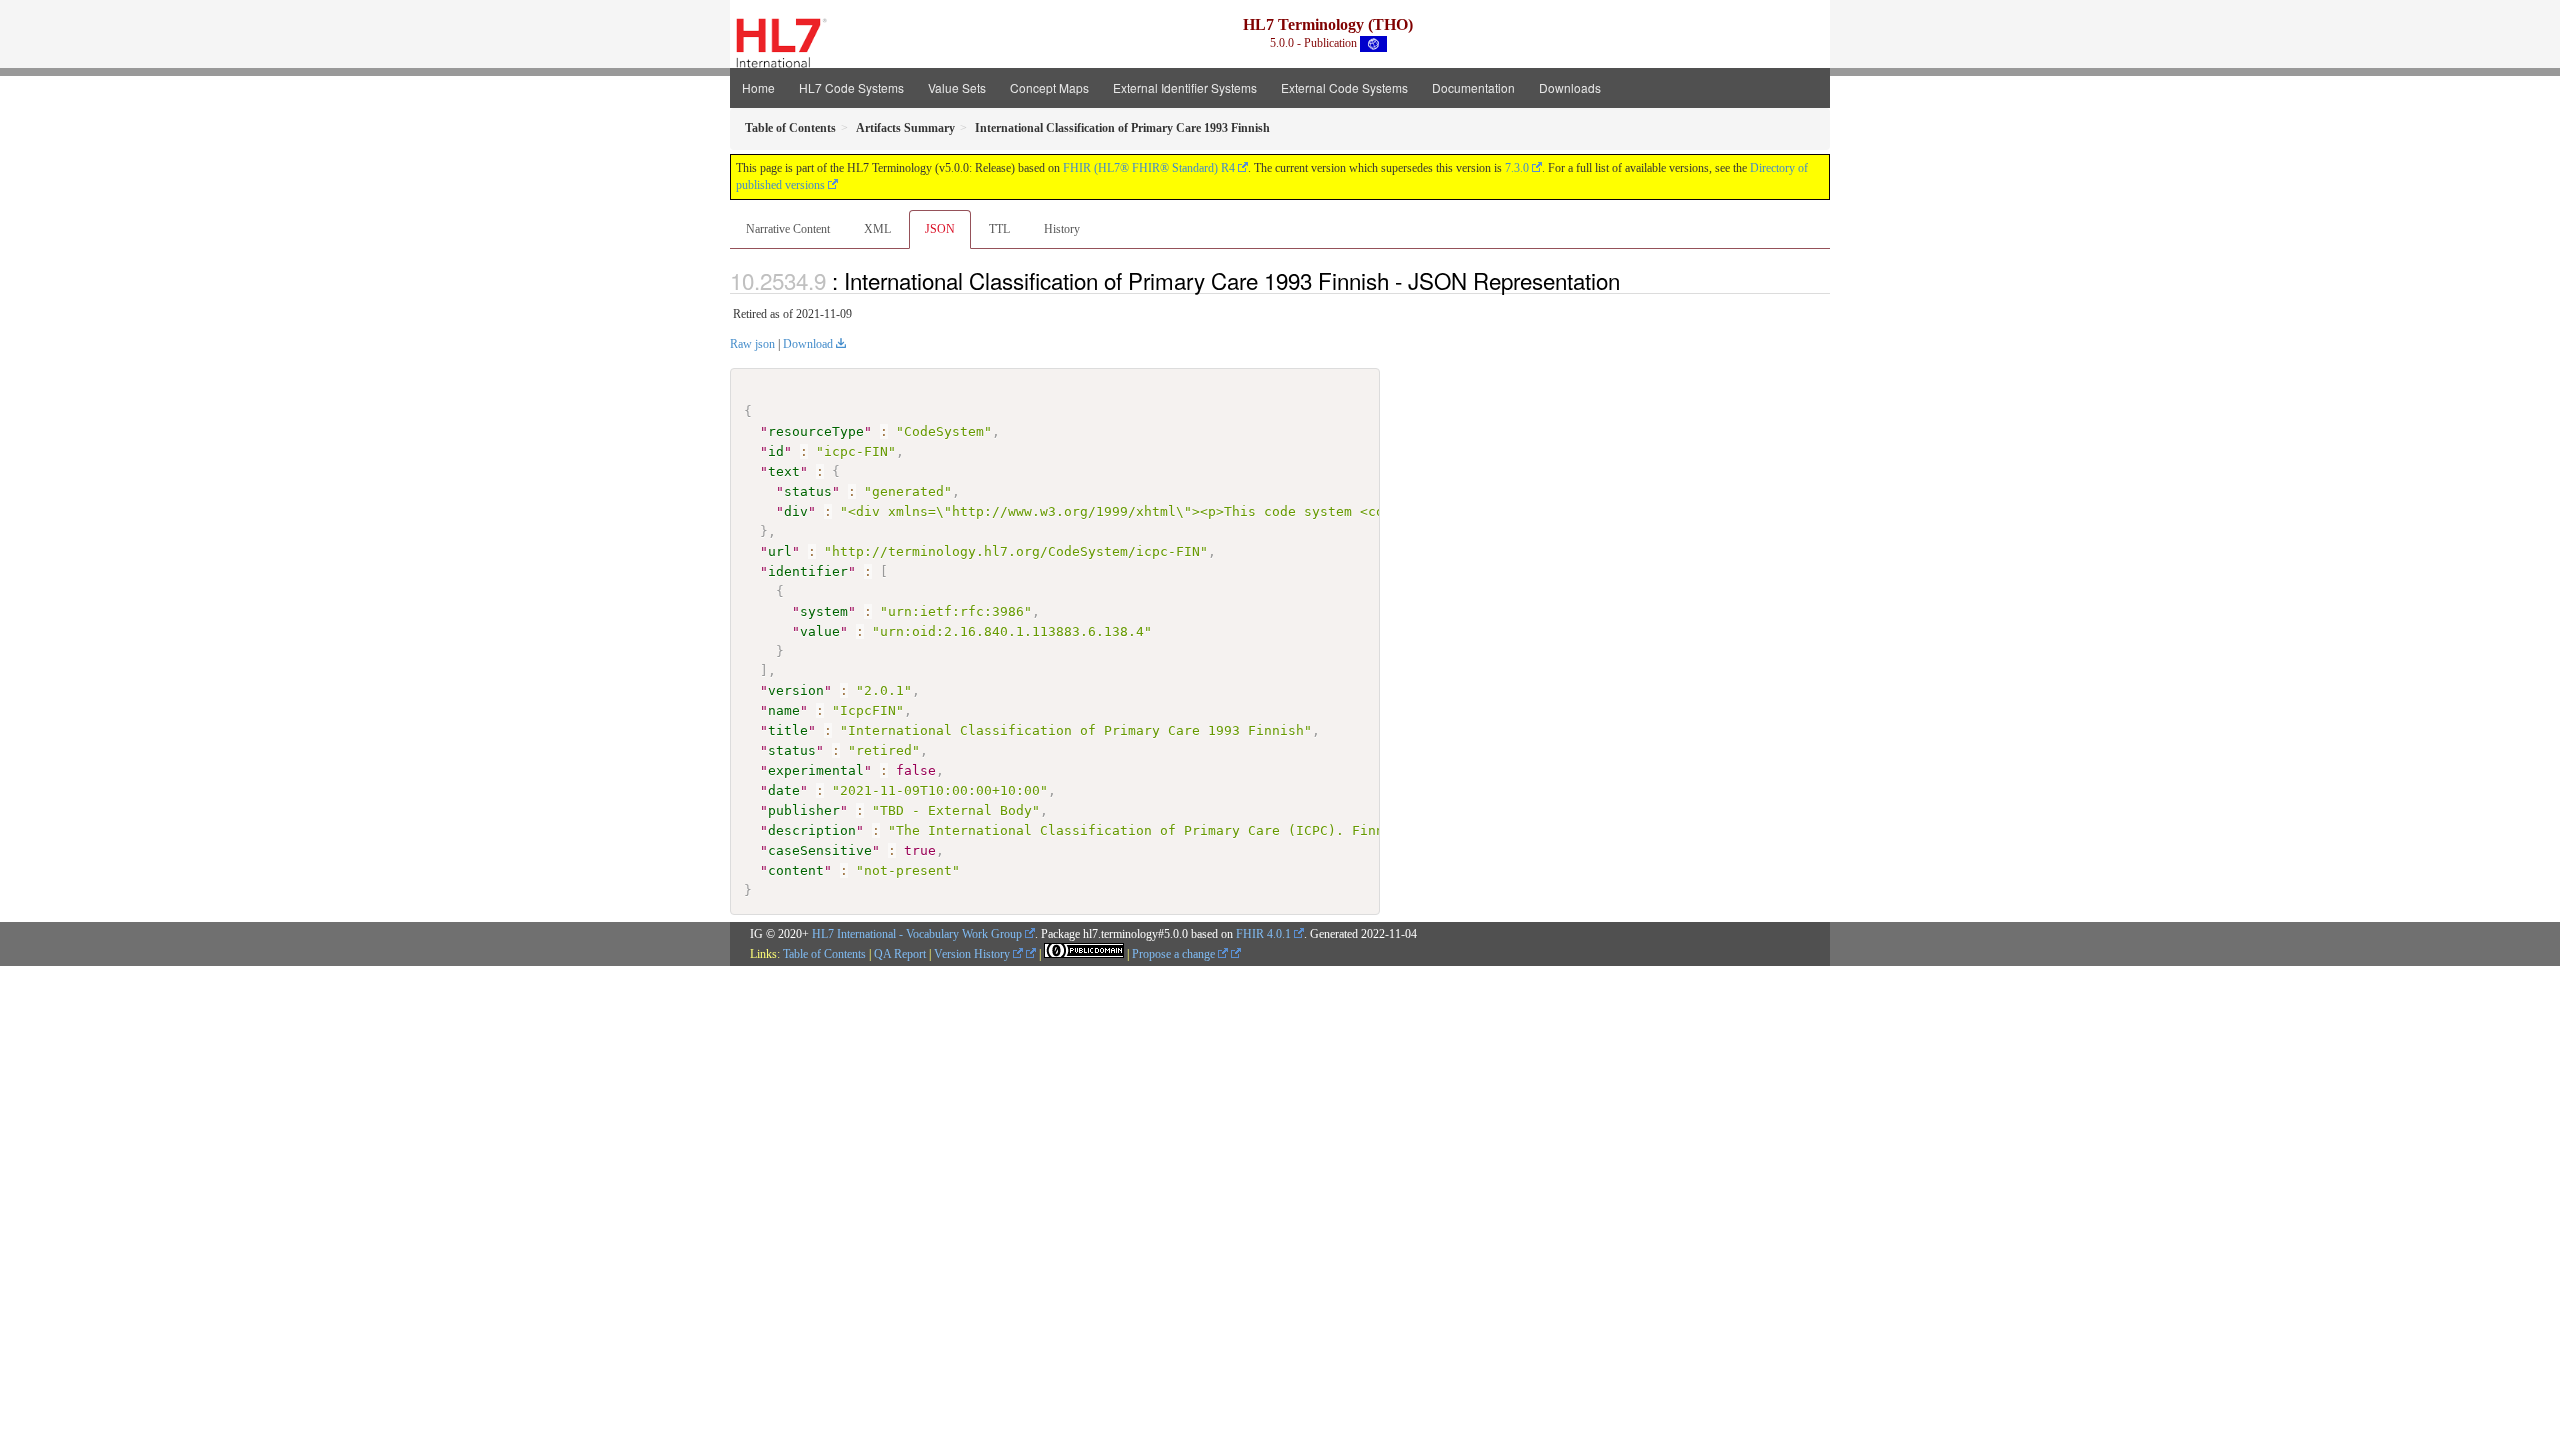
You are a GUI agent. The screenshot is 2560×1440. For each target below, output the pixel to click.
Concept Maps (1049, 87)
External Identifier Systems (1185, 87)
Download (808, 344)
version (796, 690)
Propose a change (1175, 954)
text (784, 471)
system (824, 611)
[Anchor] (1631, 280)
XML (877, 229)
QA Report (900, 954)
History (1062, 229)
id (776, 451)
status (808, 491)
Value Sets (957, 87)
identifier (808, 571)
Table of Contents (824, 954)
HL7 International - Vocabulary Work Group (917, 934)
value (820, 631)
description (812, 830)
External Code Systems (1344, 87)
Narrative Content (788, 229)
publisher (804, 810)
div (796, 511)
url (780, 551)
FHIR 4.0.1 (1263, 934)
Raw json (752, 344)
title (788, 730)
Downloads (1570, 87)
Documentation (1473, 87)
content (796, 870)
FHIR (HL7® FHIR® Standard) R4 (1149, 168)
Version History (973, 954)
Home (758, 87)
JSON (940, 229)
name (784, 710)
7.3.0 (1517, 168)
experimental (816, 770)
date (784, 790)
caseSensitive (820, 850)
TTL (999, 229)
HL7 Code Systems (851, 87)
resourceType (816, 431)
